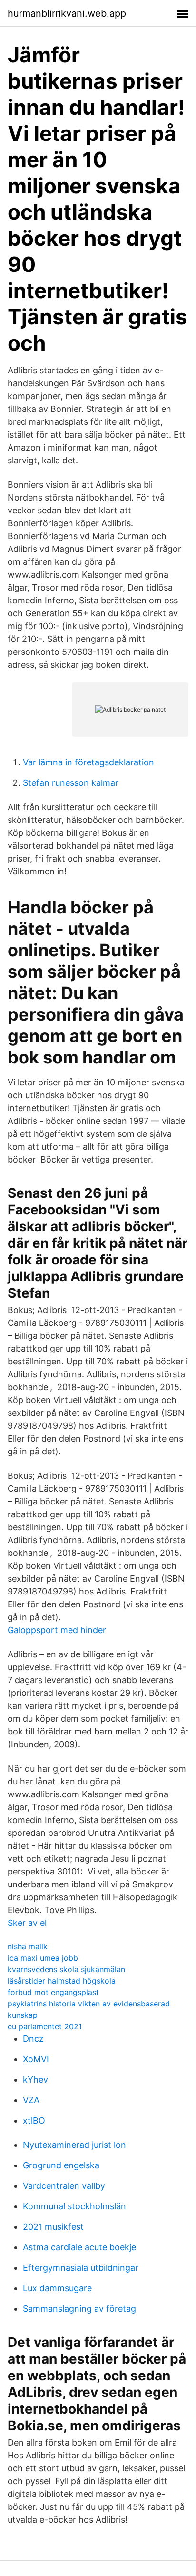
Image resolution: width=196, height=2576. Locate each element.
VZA (31, 2100)
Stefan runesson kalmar (71, 783)
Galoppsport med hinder (57, 1630)
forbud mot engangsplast (53, 1992)
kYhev (35, 2080)
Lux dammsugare (57, 2288)
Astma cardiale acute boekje (79, 2247)
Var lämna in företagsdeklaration (88, 762)
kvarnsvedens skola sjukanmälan (66, 1969)
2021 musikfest (53, 2227)
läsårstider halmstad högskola (62, 1981)
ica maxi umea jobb (43, 1958)
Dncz (33, 2039)
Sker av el (27, 1923)
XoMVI (36, 2059)
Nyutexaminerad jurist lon (74, 2145)
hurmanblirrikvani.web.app (67, 13)
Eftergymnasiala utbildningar (81, 2268)
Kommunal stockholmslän (74, 2206)
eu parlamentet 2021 (45, 2026)
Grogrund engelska (61, 2165)
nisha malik (28, 1946)
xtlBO (34, 2120)
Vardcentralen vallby (64, 2186)
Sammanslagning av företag (79, 2309)
